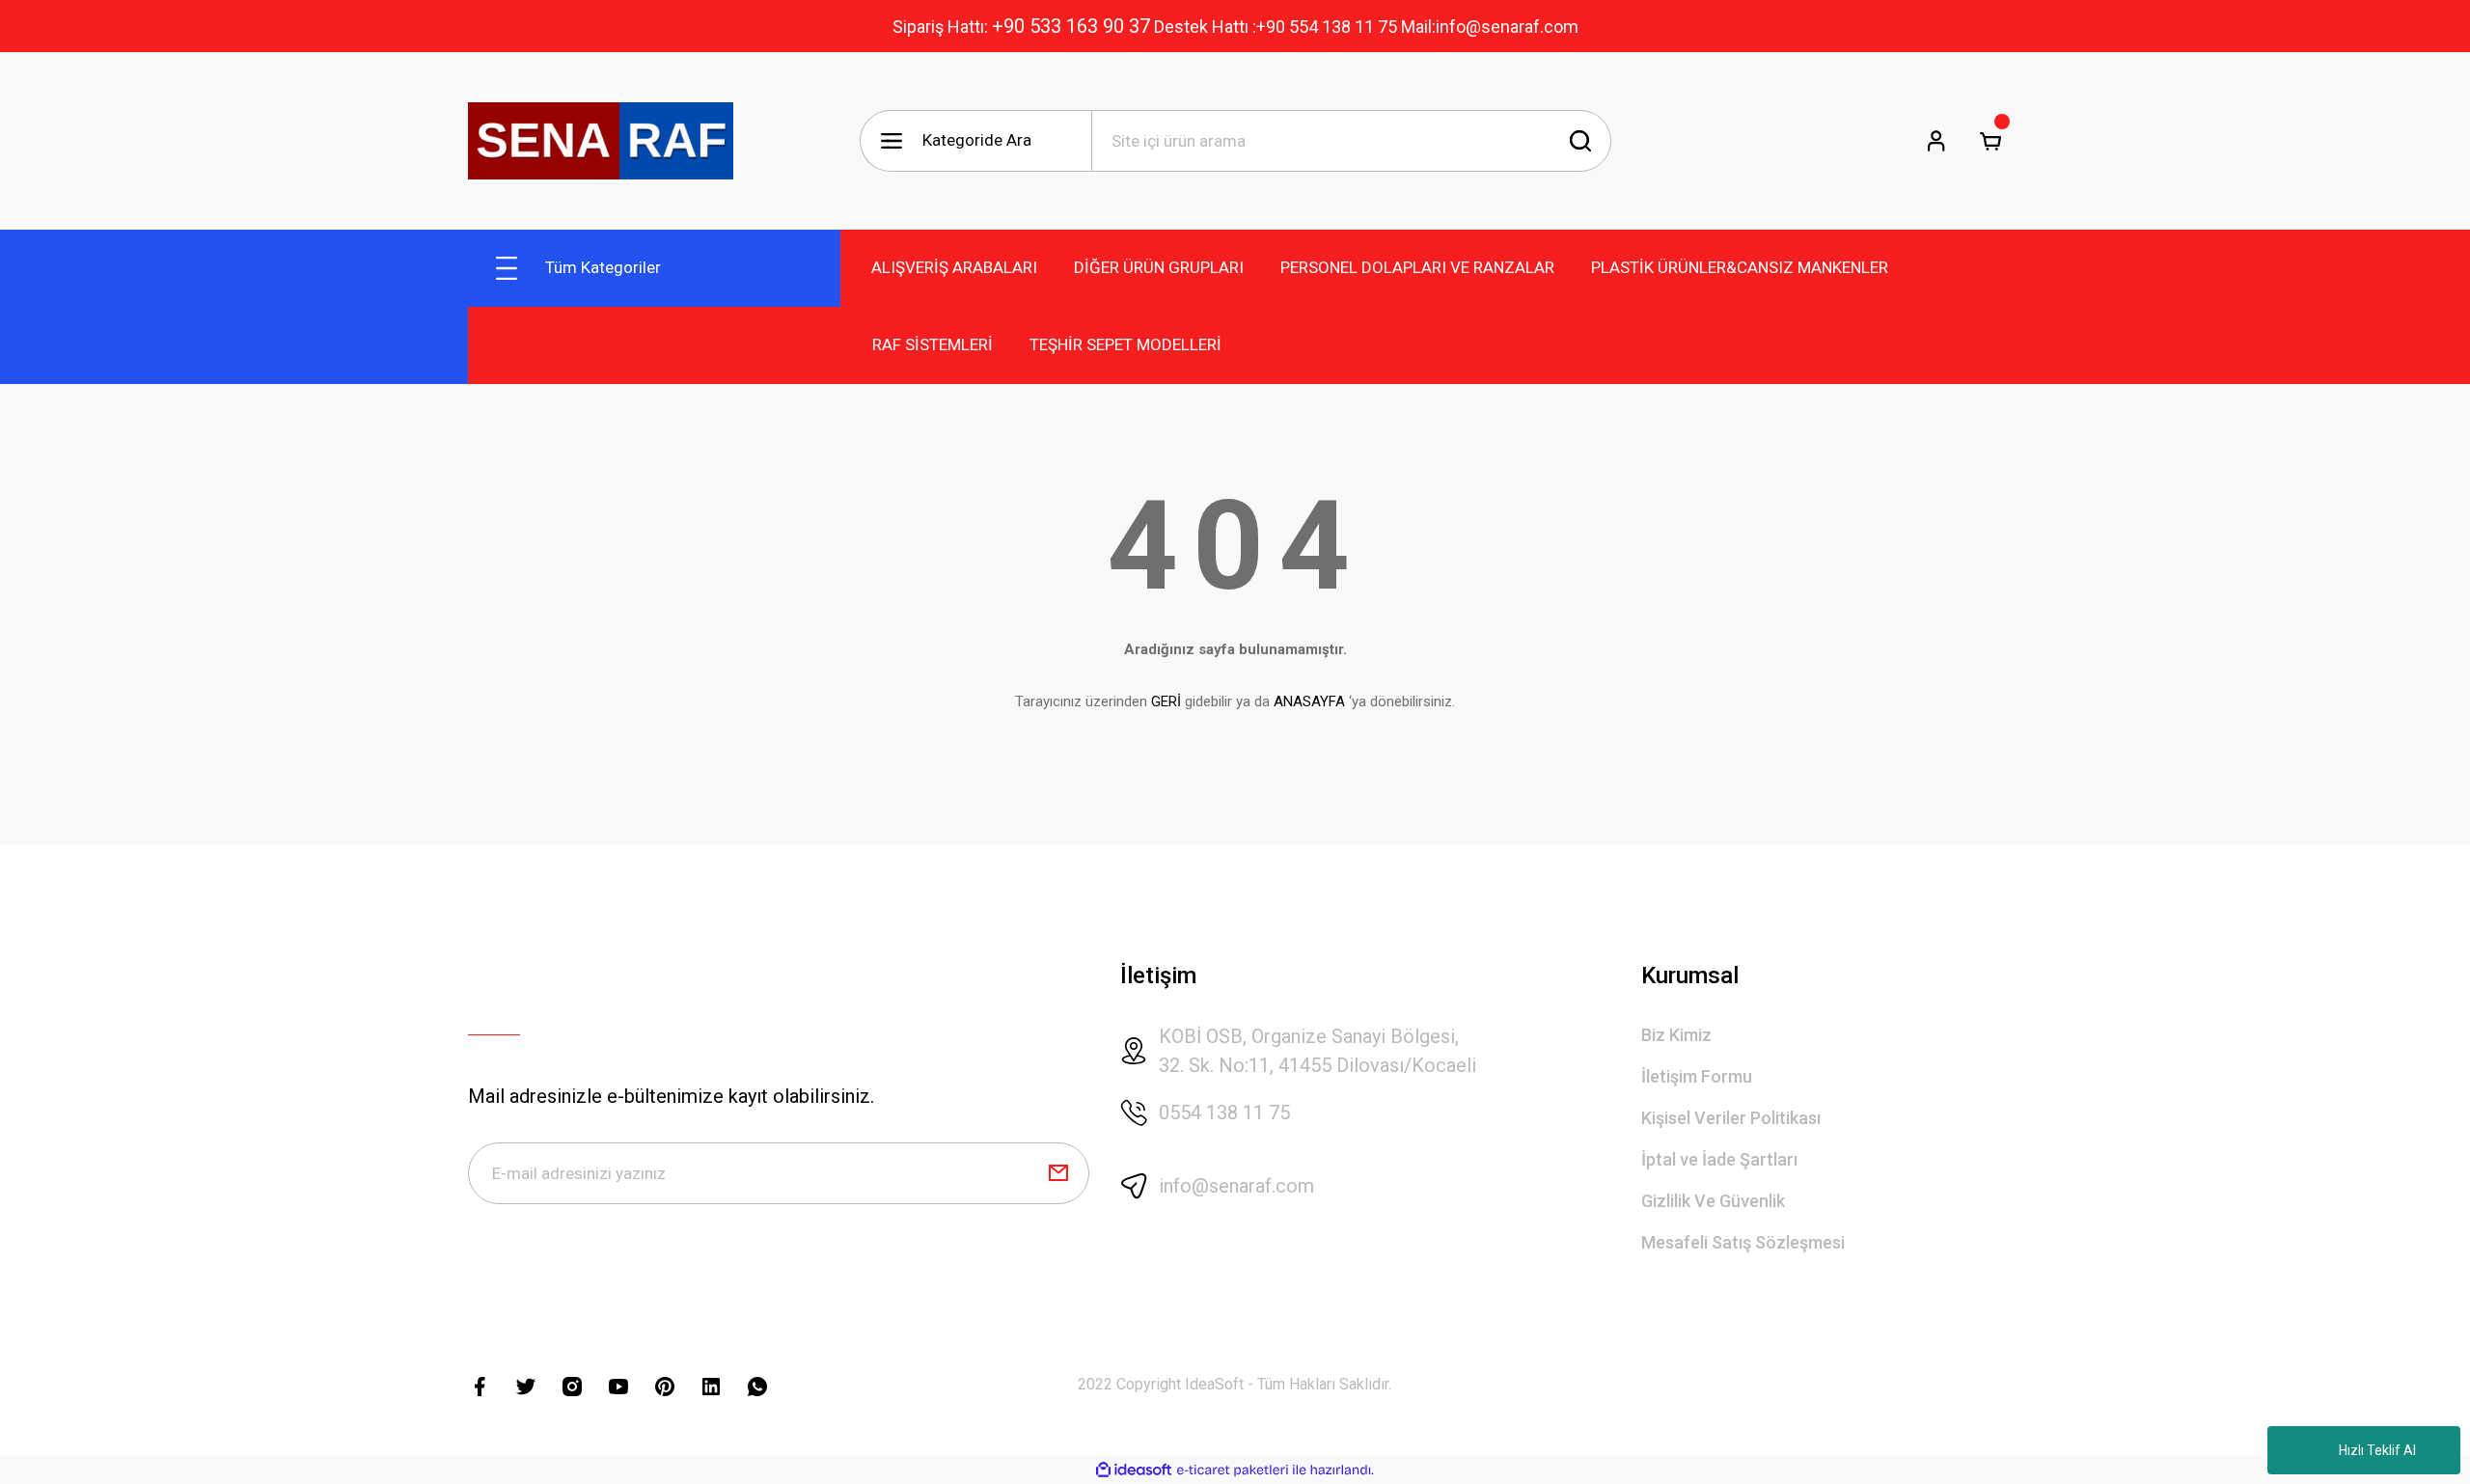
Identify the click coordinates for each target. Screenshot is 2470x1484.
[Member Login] (1936, 141)
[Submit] (1058, 1173)
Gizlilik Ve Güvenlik (1713, 1201)
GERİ (1166, 701)
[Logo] (601, 141)
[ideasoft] (1134, 1470)
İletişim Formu (1697, 1076)
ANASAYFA (1309, 701)
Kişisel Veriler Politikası (1731, 1118)
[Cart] (1990, 141)
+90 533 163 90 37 (1071, 26)
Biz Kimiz (1676, 1035)
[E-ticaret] (1233, 1470)
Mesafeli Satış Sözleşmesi (1743, 1242)
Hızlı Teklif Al (2377, 1450)
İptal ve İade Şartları (1719, 1159)
